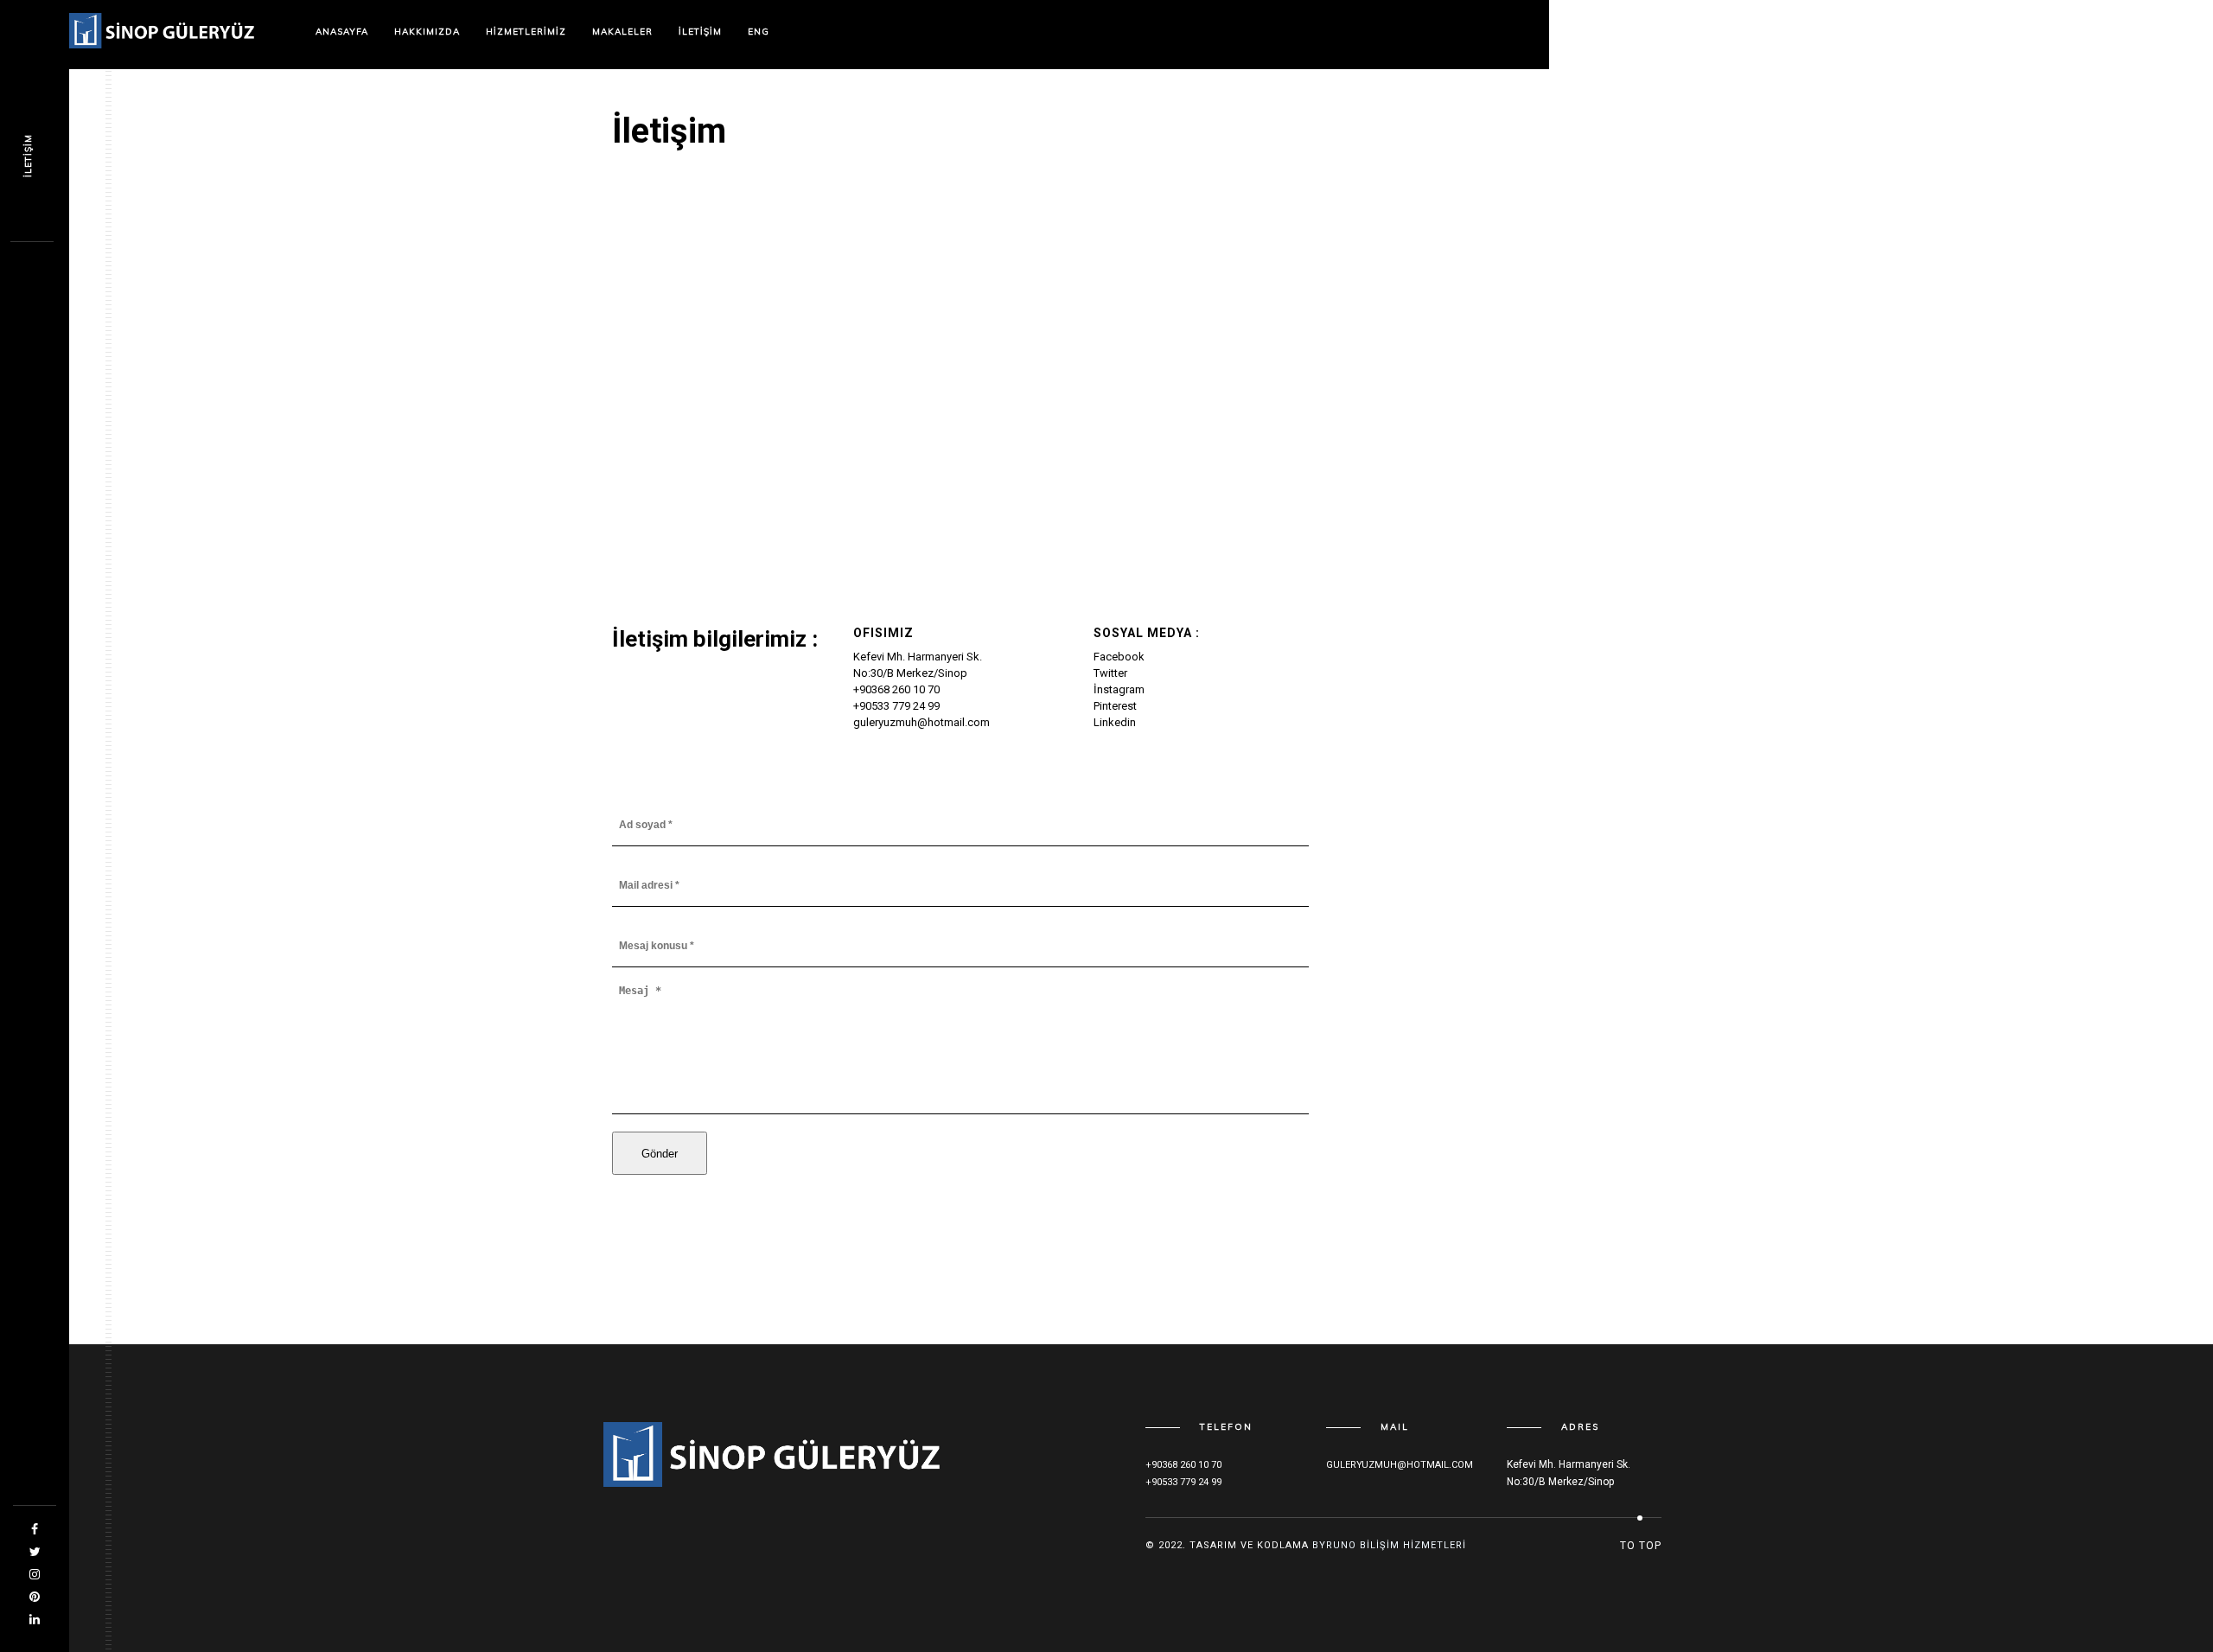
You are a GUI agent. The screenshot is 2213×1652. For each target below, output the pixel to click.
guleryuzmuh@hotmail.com (922, 722)
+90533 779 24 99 (896, 706)
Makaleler (622, 32)
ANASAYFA (342, 32)
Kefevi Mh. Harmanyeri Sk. (918, 657)
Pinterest (1115, 706)
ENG (759, 32)
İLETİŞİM (700, 32)
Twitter (1110, 673)
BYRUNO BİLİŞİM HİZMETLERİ (1389, 1545)
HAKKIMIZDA (427, 32)
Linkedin (1115, 722)
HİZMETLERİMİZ (526, 32)
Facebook (1119, 657)
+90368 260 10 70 (896, 689)
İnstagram (1119, 689)
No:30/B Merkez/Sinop (910, 673)
